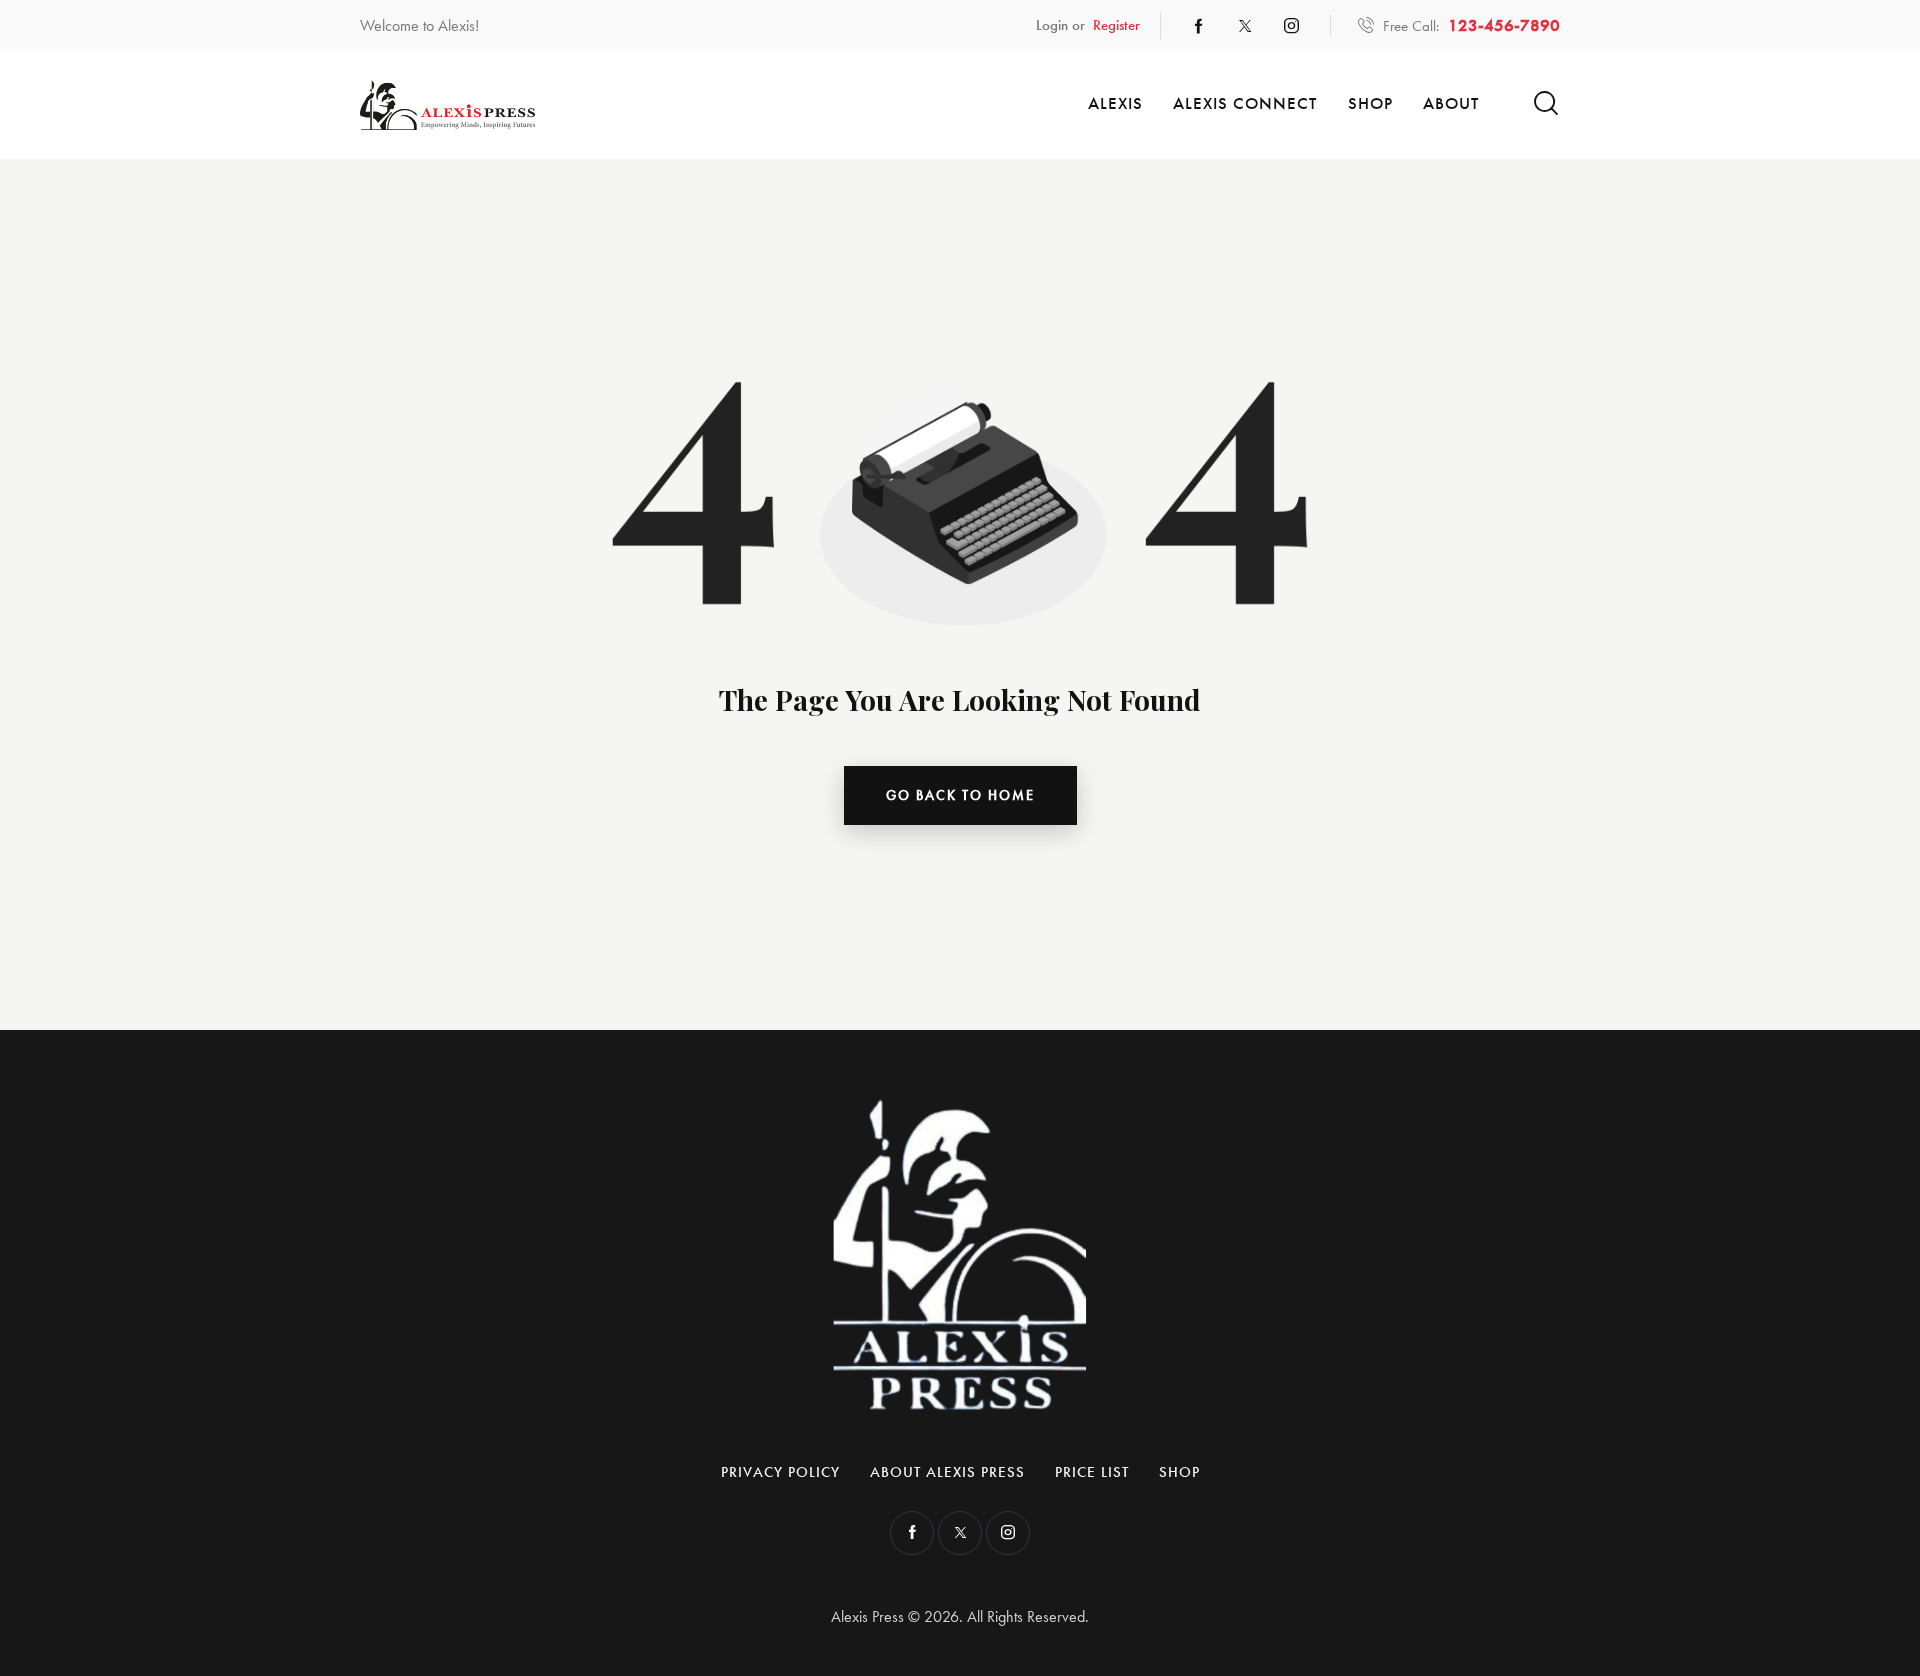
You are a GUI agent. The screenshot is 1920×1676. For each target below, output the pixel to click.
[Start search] (1546, 103)
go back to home (960, 795)
